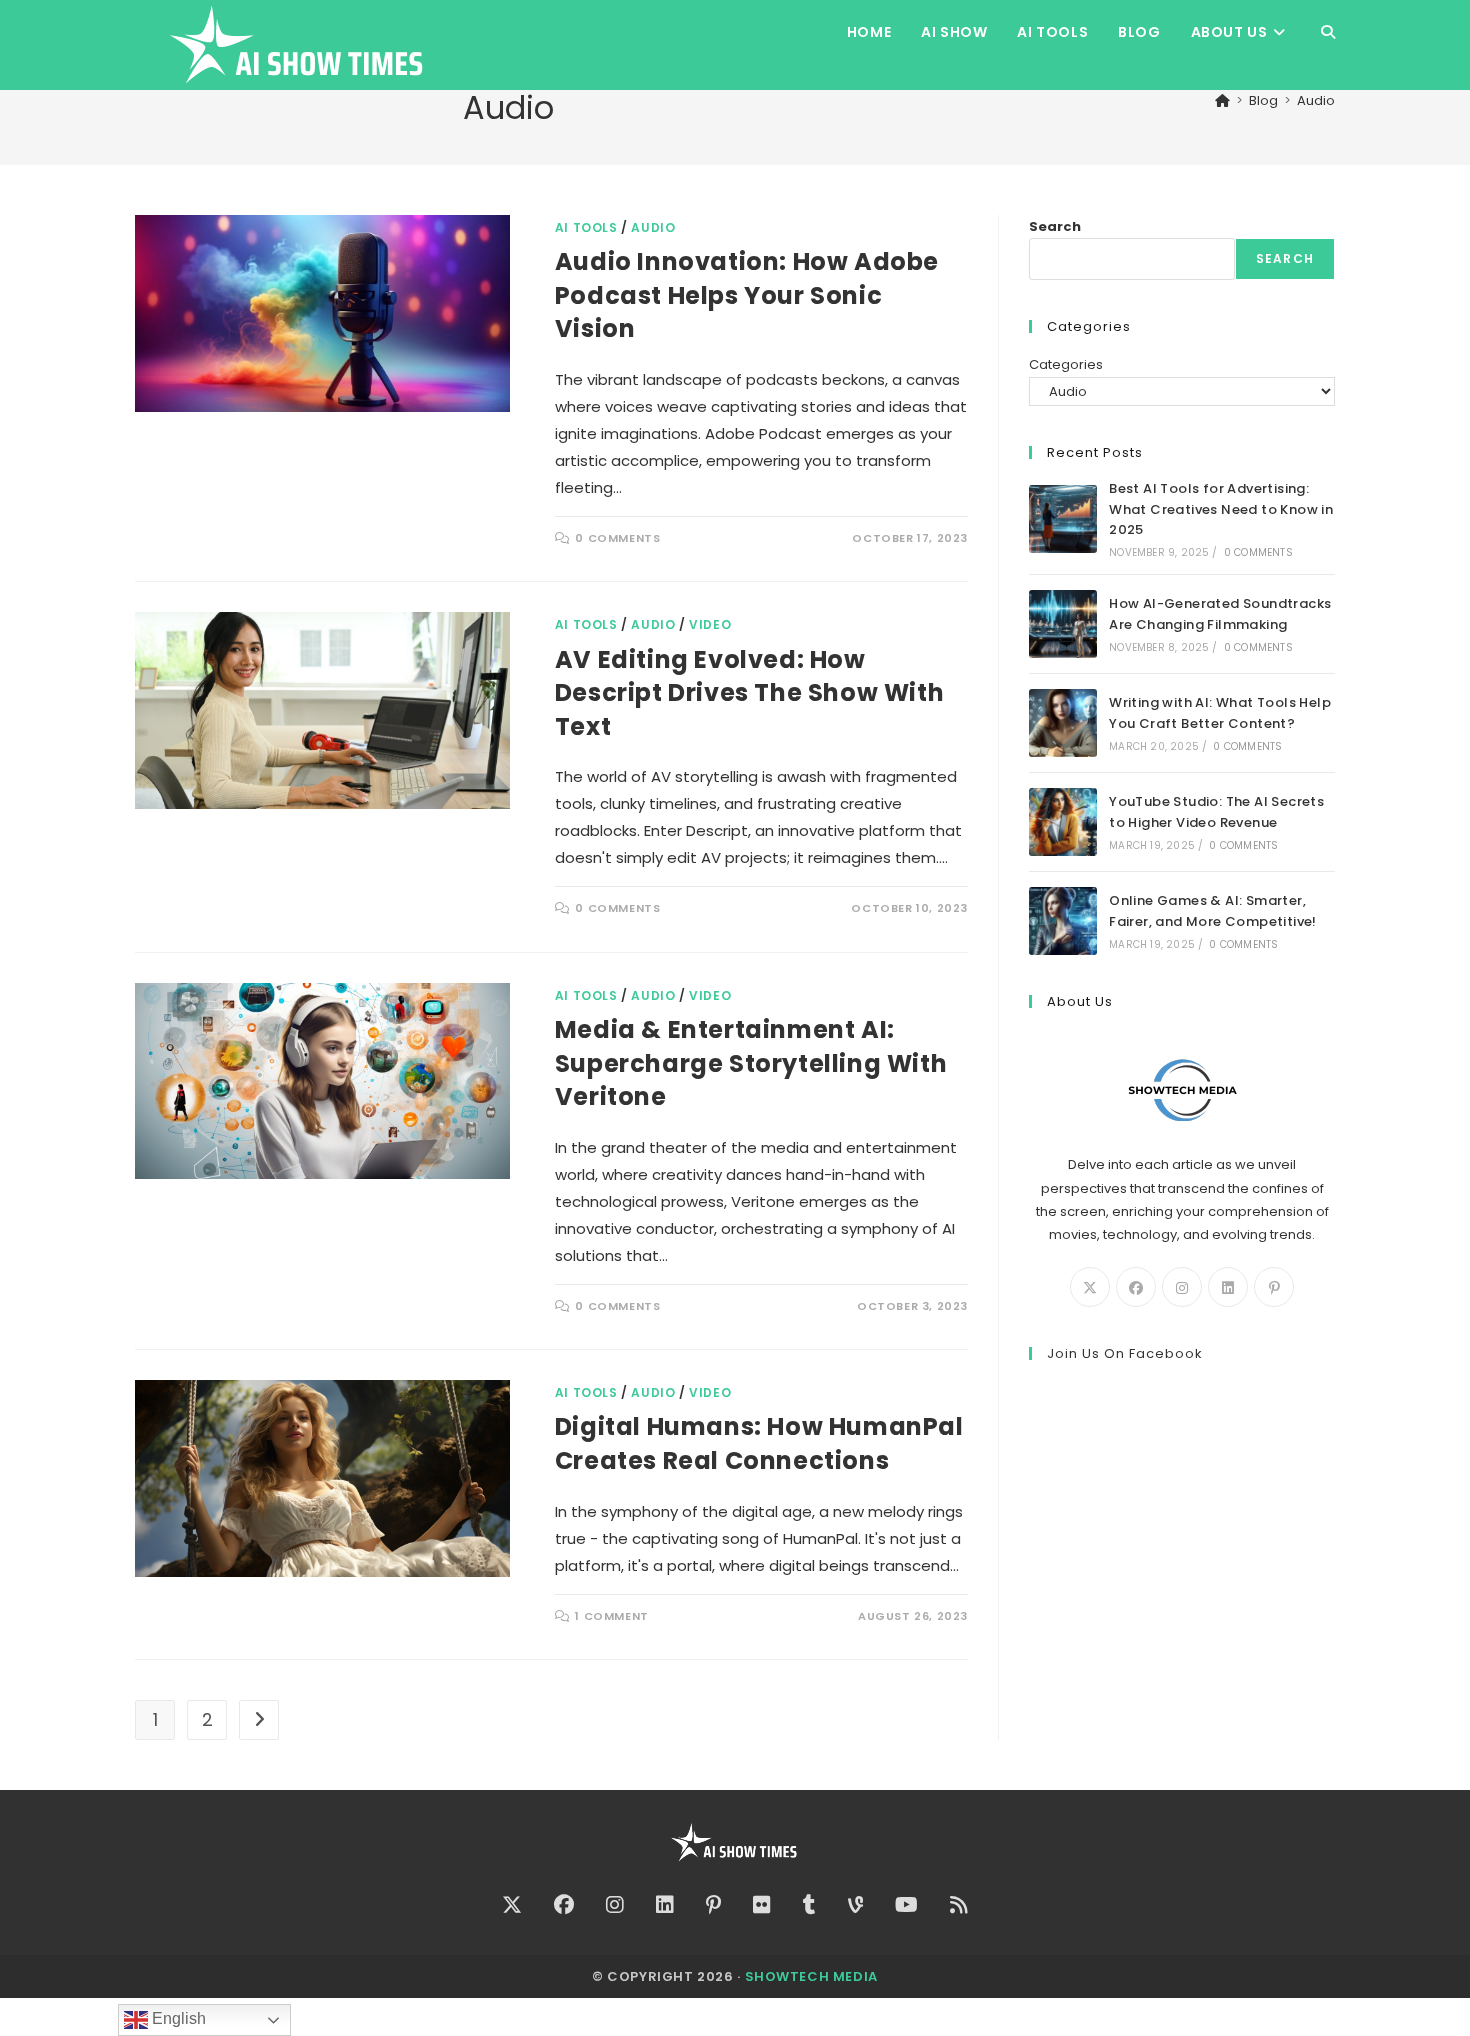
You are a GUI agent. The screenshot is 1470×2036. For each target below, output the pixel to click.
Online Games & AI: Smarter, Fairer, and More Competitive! (1213, 911)
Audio (1316, 100)
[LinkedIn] (1228, 1287)
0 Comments (617, 538)
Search (1055, 226)
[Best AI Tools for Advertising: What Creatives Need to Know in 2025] (1063, 519)
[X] (1090, 1287)
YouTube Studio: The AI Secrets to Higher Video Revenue (1216, 812)
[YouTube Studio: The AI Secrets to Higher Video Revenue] (1063, 822)
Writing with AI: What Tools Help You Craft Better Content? (1220, 713)
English (177, 2018)
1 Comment (611, 1616)
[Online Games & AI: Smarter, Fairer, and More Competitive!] (1063, 921)
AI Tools (586, 227)
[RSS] (959, 1905)
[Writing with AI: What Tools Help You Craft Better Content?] (1063, 723)
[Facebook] (1136, 1287)
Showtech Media (811, 1976)
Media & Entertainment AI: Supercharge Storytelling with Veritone (751, 1063)
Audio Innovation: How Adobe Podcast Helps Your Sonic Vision (747, 295)
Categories (1066, 364)
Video (710, 624)
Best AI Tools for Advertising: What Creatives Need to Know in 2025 (1221, 509)
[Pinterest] (1274, 1287)
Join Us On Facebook (1125, 1353)
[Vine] (855, 1905)
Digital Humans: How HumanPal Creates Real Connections (759, 1443)
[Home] (1222, 100)
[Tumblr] (809, 1905)
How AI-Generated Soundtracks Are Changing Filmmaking (1220, 614)
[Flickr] (762, 1905)
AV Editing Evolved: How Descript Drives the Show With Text (749, 693)
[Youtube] (906, 1905)
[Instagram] (1182, 1287)
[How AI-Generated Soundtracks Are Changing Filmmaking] (1063, 624)
